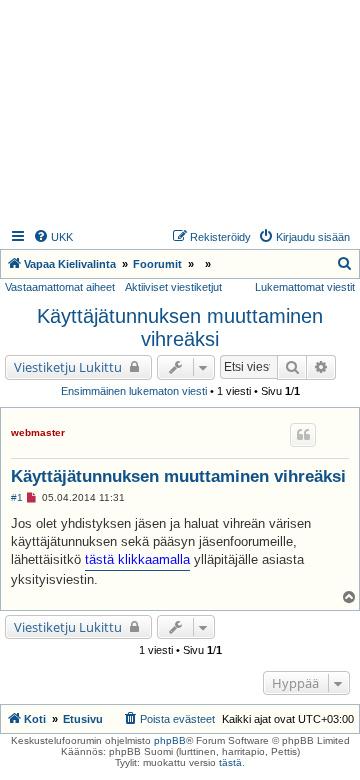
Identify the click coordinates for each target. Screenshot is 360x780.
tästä (230, 762)
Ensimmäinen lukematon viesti (134, 391)
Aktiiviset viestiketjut (173, 287)
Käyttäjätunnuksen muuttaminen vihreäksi (180, 327)
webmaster (38, 432)
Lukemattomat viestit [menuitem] (305, 287)
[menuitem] (53, 237)
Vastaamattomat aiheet (60, 287)
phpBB (170, 740)
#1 (17, 497)
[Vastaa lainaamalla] (303, 435)
